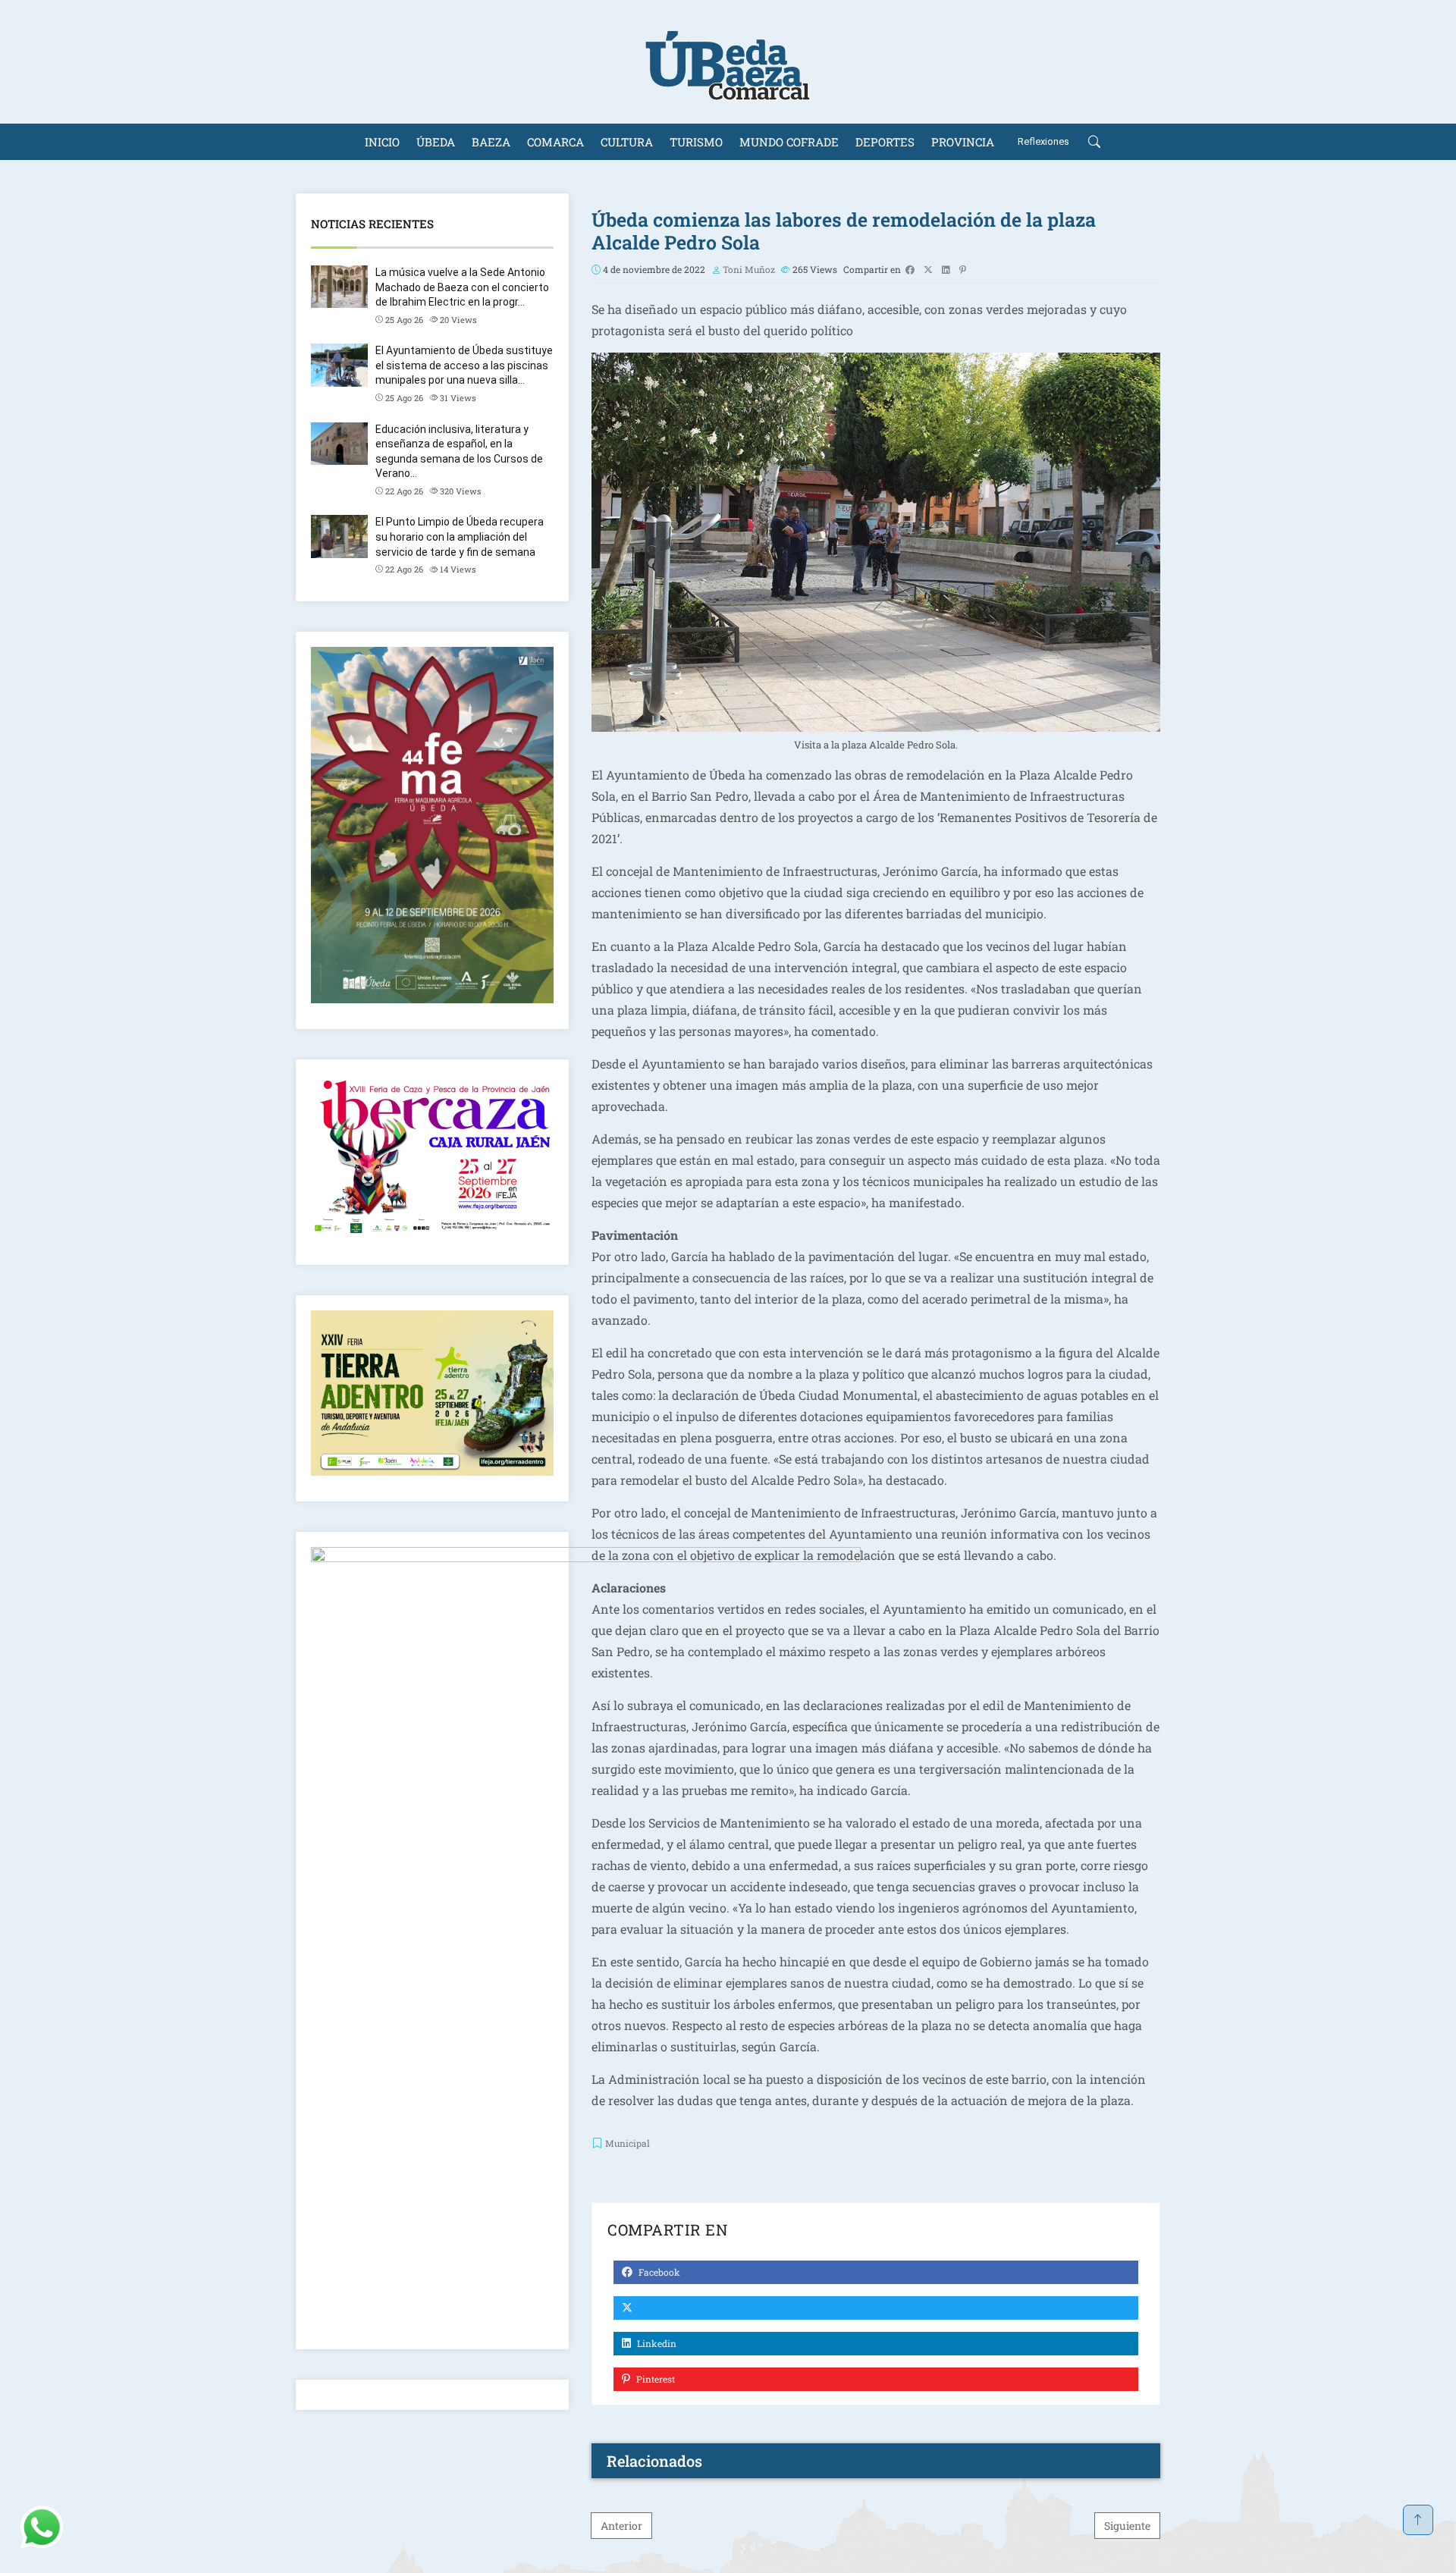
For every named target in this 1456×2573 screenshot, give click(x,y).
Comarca (555, 142)
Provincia (963, 142)
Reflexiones (1043, 141)
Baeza (491, 142)
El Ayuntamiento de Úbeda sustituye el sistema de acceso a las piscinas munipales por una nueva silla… (464, 365)
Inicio (382, 142)
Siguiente (1127, 2526)
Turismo (696, 142)
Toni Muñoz (749, 269)
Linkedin (656, 2343)
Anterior (621, 2526)
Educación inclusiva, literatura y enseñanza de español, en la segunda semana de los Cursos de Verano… (459, 452)
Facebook (658, 2272)
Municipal (628, 2143)
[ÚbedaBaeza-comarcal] (728, 62)
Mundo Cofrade (789, 142)
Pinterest (654, 2379)
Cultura (627, 142)
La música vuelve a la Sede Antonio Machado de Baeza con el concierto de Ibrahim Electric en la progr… (462, 287)
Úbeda (436, 142)
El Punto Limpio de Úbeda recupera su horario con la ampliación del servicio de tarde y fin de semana (460, 537)
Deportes (885, 142)
